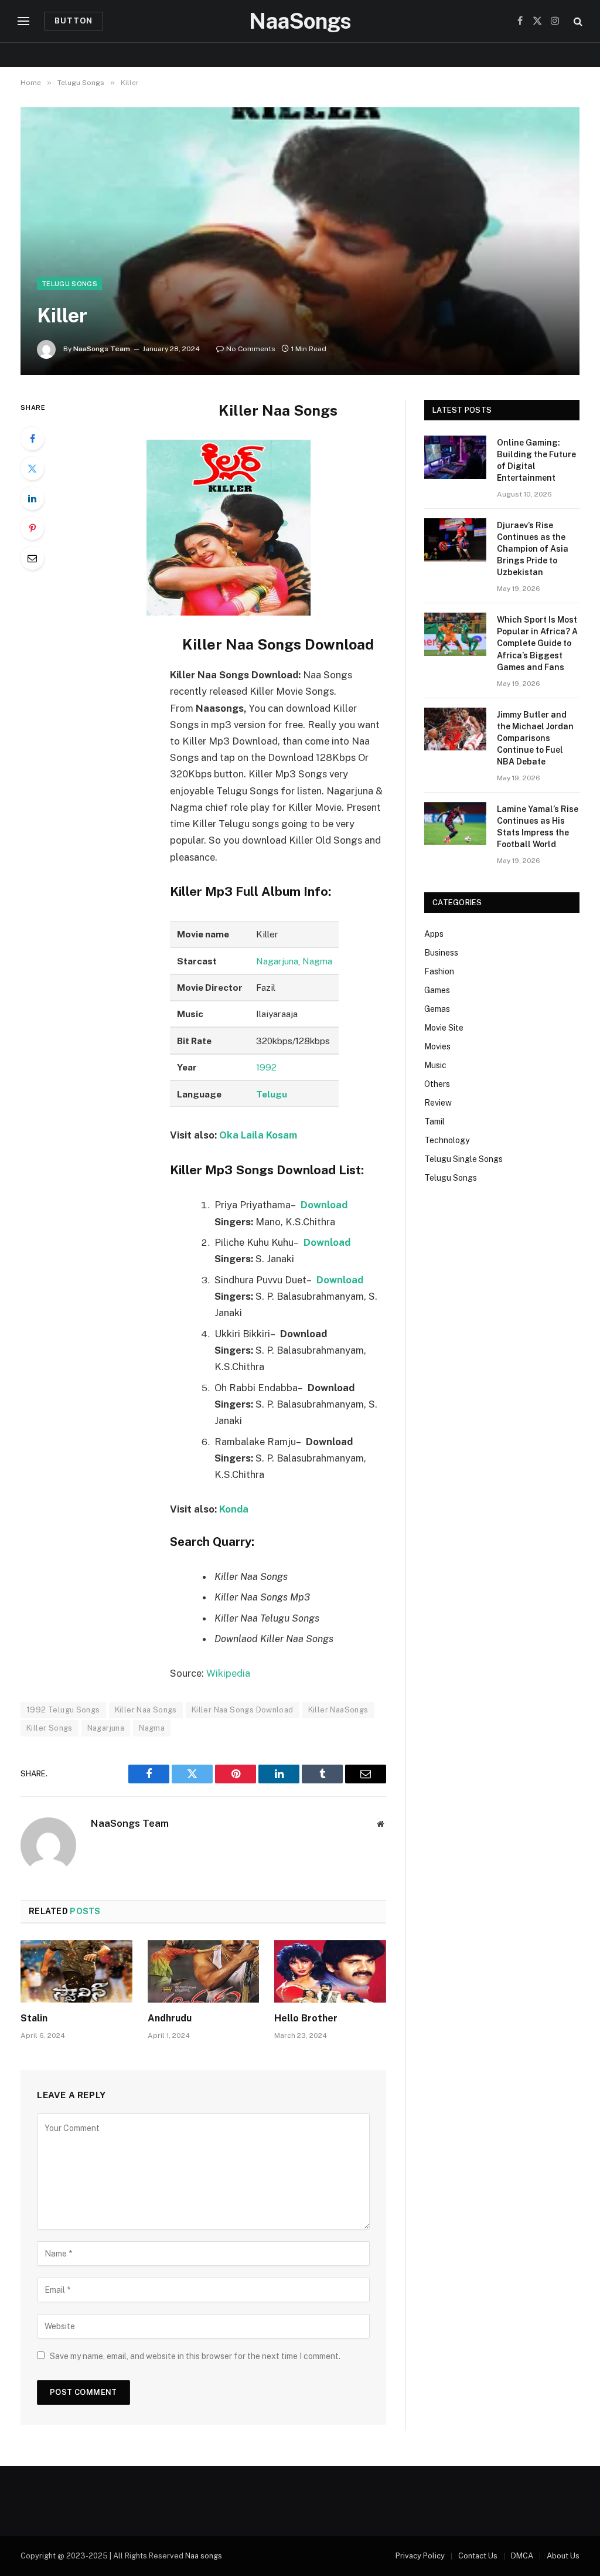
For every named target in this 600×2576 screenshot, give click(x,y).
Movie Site (444, 1028)
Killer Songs (50, 1728)
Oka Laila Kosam (258, 1135)
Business (441, 953)
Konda (234, 1509)
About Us (563, 2556)
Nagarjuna (277, 961)
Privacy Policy (420, 2556)
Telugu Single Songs (463, 1159)
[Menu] (23, 21)
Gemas (437, 1009)
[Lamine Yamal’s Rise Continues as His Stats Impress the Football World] (455, 823)
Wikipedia (228, 1673)
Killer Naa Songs (146, 1710)
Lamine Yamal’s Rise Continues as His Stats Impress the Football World (538, 827)
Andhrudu (170, 2018)
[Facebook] (32, 439)
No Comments (251, 349)
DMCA (522, 2556)
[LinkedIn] (32, 498)
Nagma (317, 961)
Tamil (434, 1122)
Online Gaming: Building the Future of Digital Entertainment (536, 460)
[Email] (32, 558)
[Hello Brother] (330, 1971)
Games (437, 990)
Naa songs (204, 2556)
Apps (434, 934)
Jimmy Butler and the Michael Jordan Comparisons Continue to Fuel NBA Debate (535, 738)
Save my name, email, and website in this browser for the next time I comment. (195, 2356)
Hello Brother (306, 2018)
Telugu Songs (69, 284)
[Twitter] (32, 468)
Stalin (34, 2018)
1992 (266, 1067)
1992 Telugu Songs (63, 1710)
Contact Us (478, 2556)
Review (438, 1103)
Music (435, 1065)
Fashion (439, 971)
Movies (437, 1046)
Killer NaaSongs (338, 1710)
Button (74, 21)
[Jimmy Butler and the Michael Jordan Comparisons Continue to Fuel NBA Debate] (455, 729)
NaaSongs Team (102, 349)
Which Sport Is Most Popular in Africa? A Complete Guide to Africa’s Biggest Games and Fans (537, 643)
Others (437, 1084)
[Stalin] (76, 1971)
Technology (447, 1140)
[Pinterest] (32, 528)
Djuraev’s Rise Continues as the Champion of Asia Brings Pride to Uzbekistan (533, 549)
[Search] (577, 21)
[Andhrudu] (204, 1971)
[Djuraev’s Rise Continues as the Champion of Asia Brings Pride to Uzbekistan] (455, 540)
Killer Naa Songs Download (243, 1710)
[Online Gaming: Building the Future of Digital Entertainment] (455, 457)
